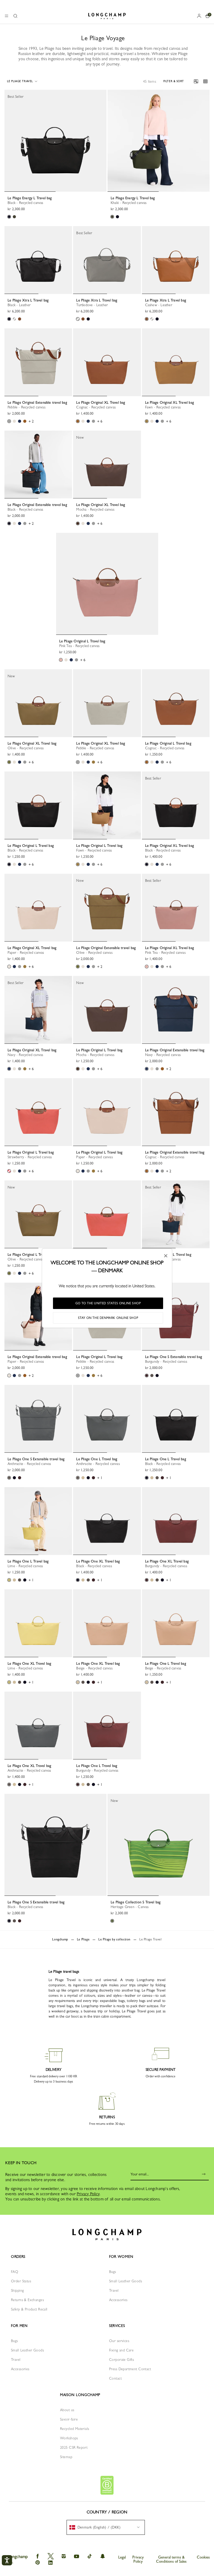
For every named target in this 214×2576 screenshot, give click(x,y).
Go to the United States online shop (108, 1303)
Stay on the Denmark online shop (108, 1318)
